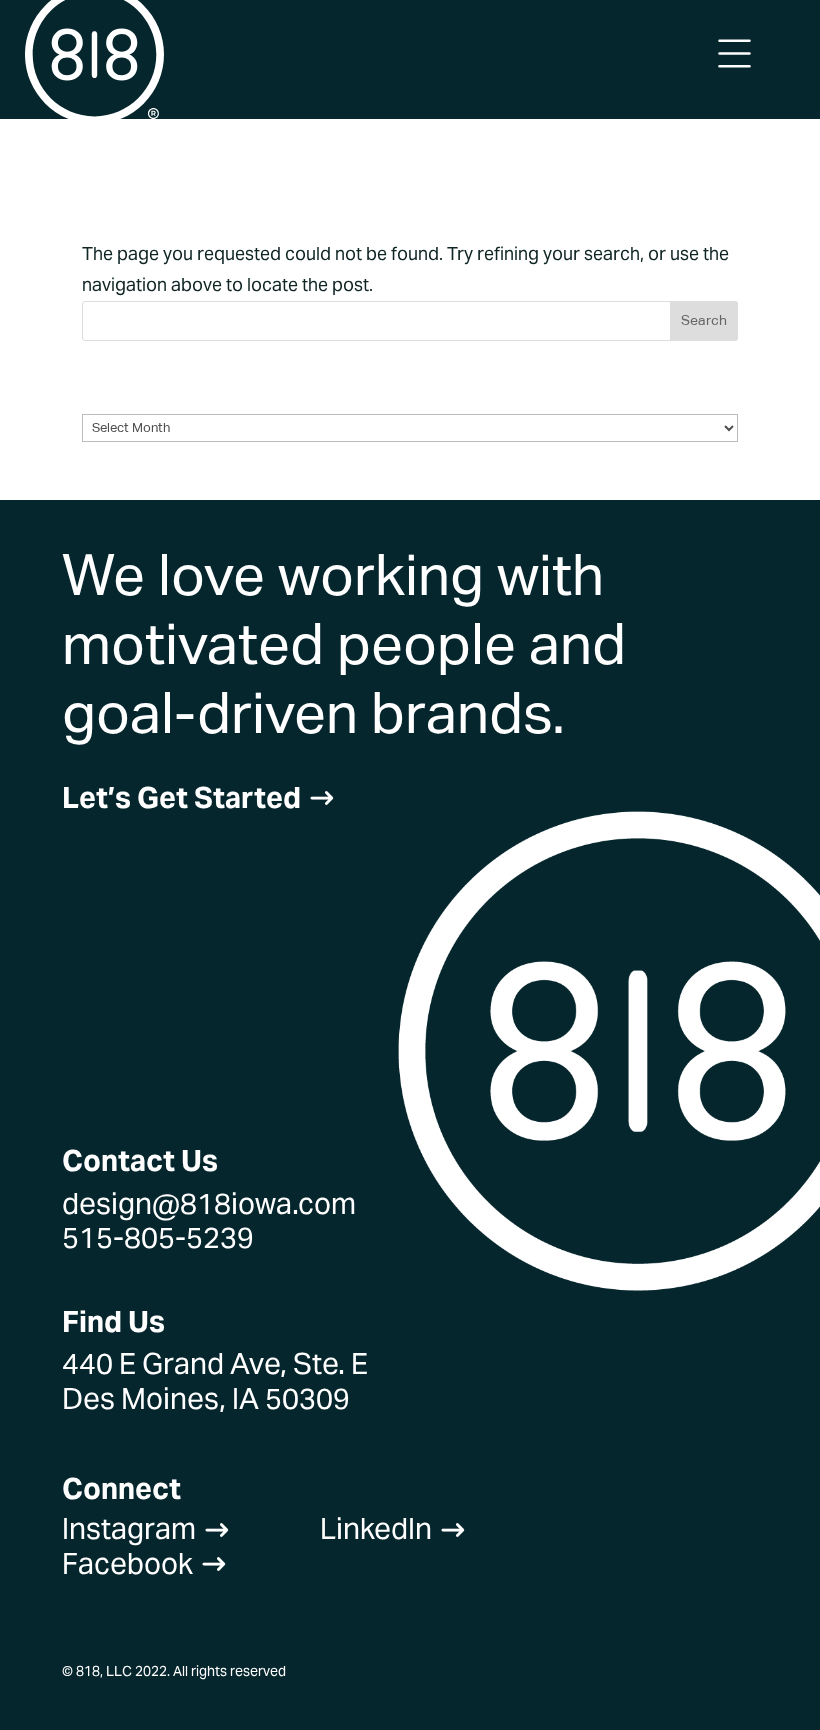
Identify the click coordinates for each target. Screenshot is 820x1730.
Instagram (146, 1528)
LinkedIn (393, 1528)
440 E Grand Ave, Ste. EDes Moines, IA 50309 (215, 1380)
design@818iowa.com (209, 1203)
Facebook (145, 1563)
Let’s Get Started (199, 797)
